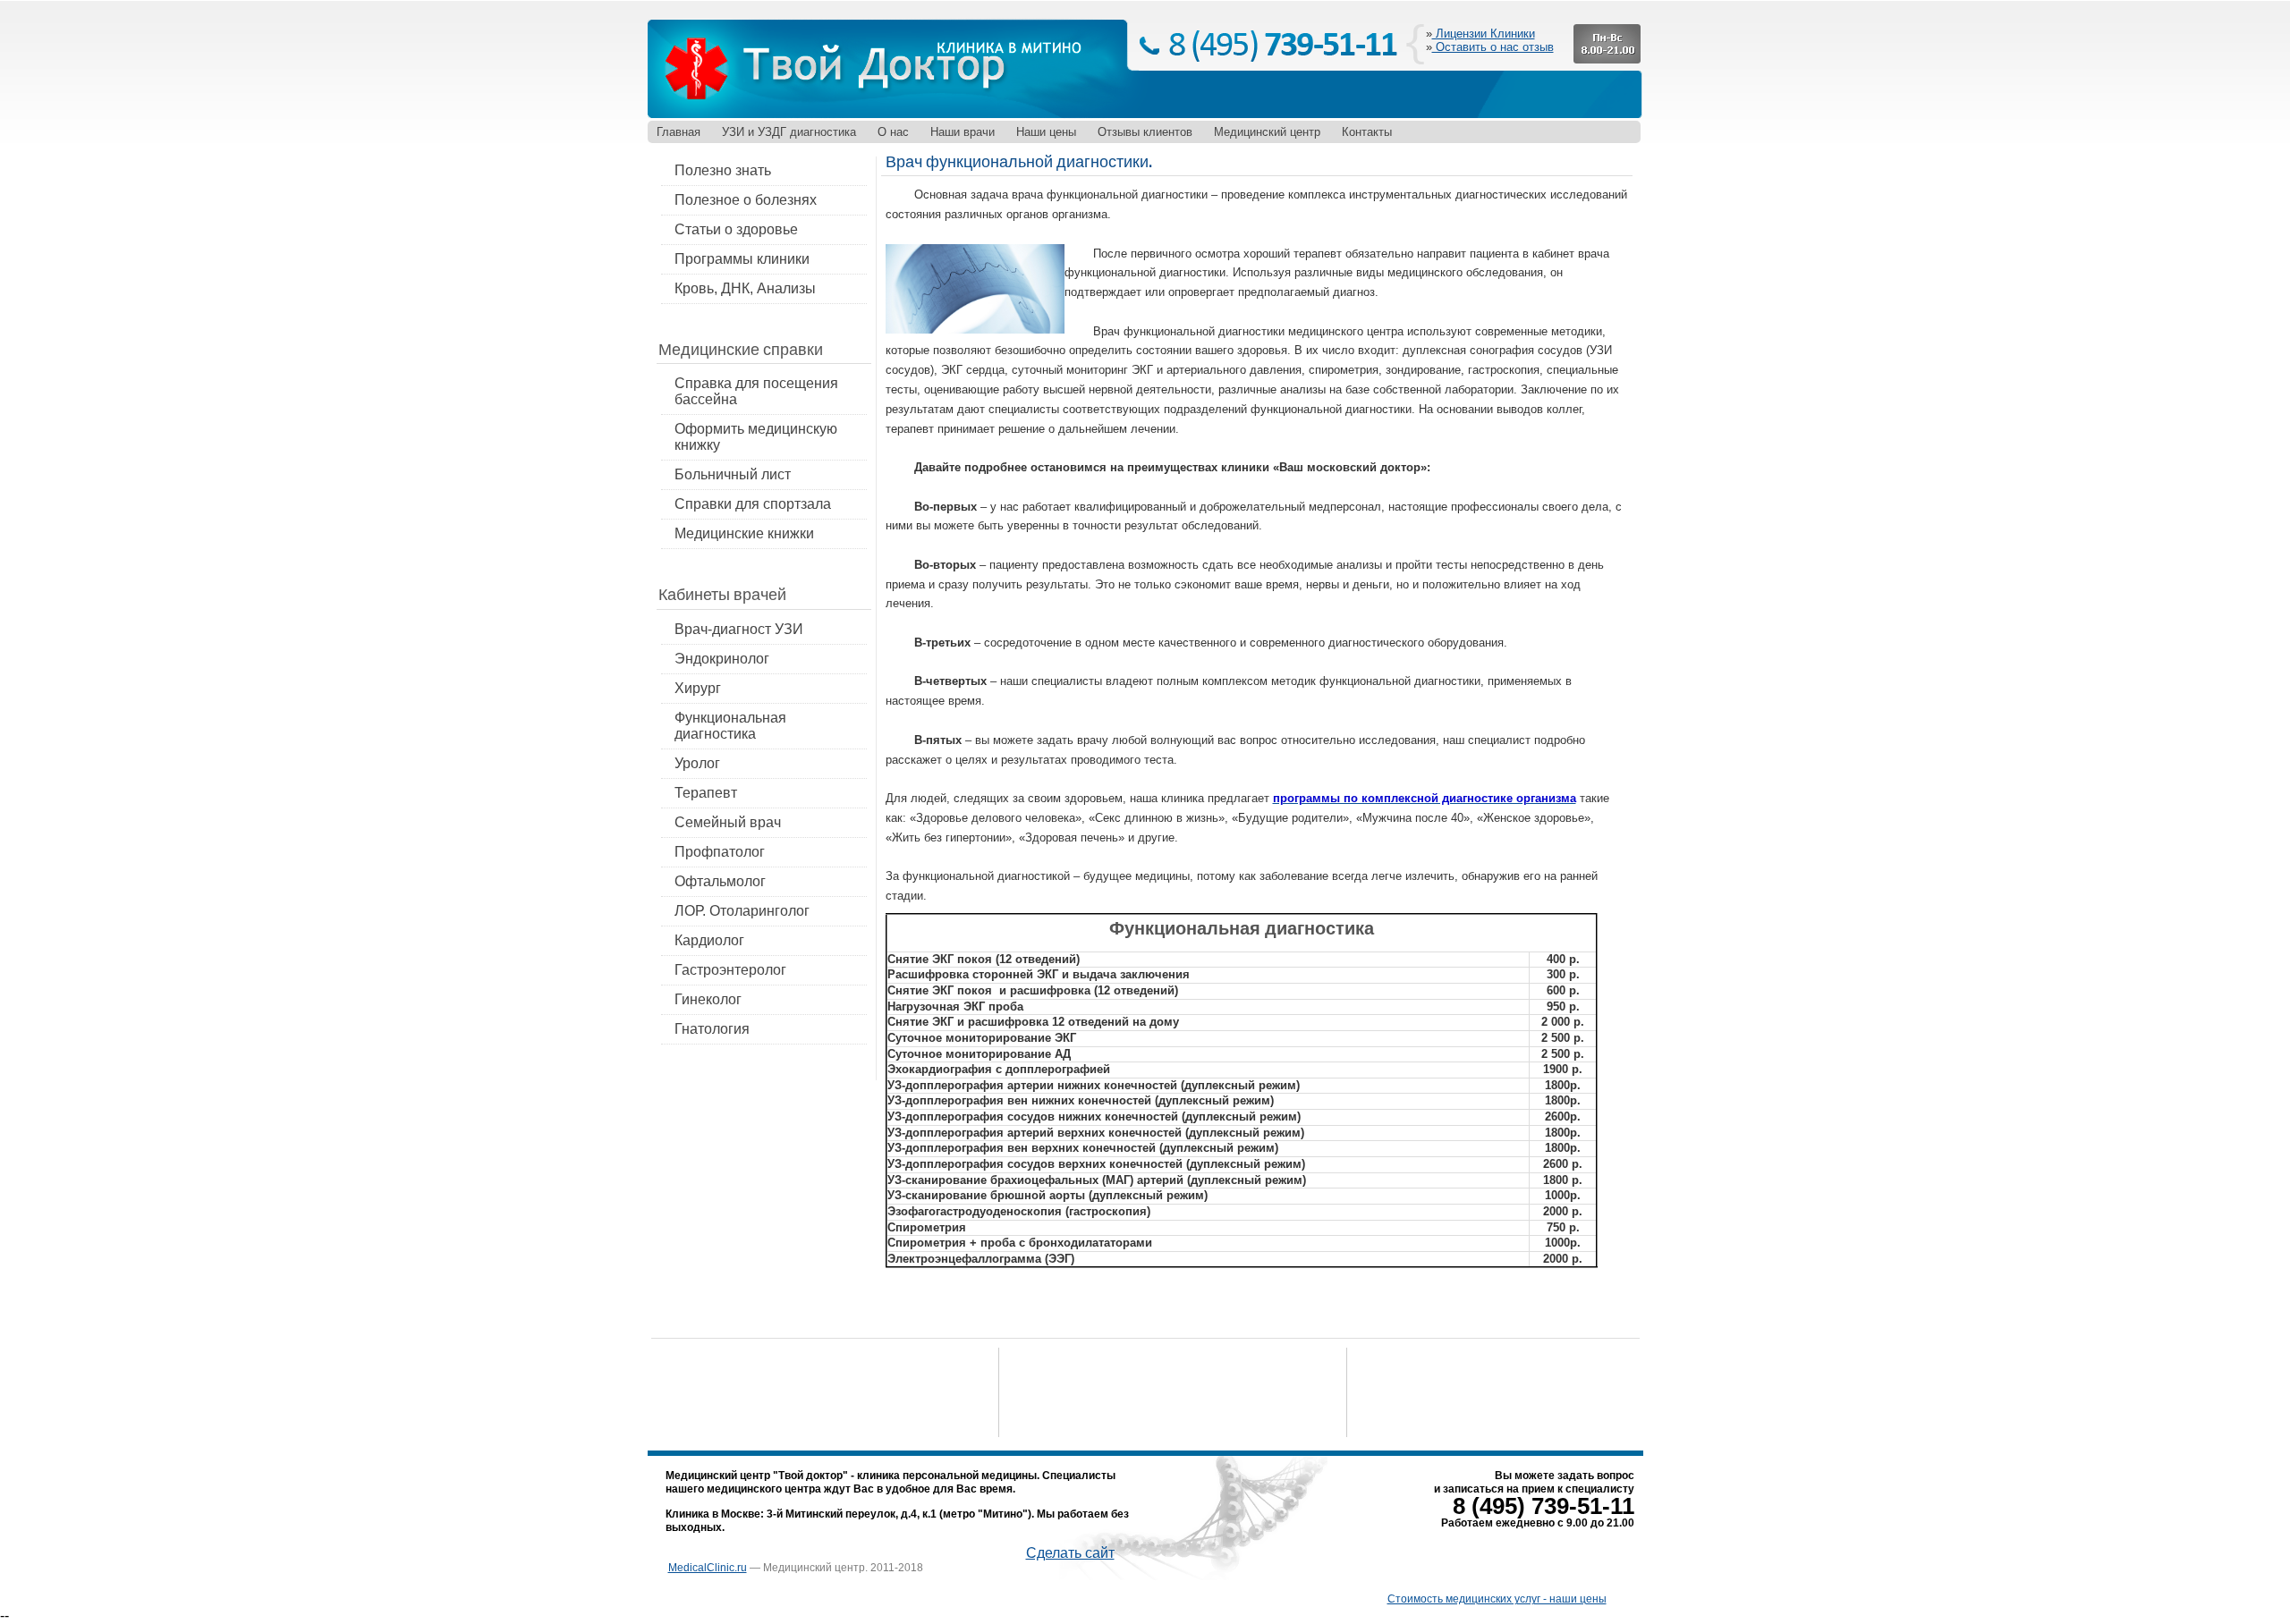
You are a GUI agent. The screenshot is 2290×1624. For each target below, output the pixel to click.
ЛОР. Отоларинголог (742, 911)
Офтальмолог (720, 881)
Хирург (698, 688)
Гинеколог (708, 999)
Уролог (697, 763)
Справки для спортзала (753, 504)
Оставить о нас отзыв (1493, 47)
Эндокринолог (722, 659)
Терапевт (706, 793)
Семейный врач (728, 822)
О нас (893, 132)
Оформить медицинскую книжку (756, 437)
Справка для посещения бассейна (756, 391)
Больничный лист (733, 474)
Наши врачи (963, 132)
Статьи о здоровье (736, 229)
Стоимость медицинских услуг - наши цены (1497, 1599)
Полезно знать (723, 170)
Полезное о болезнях (746, 200)
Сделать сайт (1070, 1553)
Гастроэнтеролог (730, 970)
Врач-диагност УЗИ (739, 629)
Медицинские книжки (744, 533)
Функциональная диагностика (730, 726)
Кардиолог (709, 940)
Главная (679, 132)
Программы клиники (742, 259)
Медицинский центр (1267, 132)
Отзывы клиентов (1145, 132)
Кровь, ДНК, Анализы (745, 288)
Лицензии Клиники (1484, 34)
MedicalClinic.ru (708, 1568)
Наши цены (1046, 132)
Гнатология (712, 1029)
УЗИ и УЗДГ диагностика (789, 132)
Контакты (1367, 132)
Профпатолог (720, 852)
